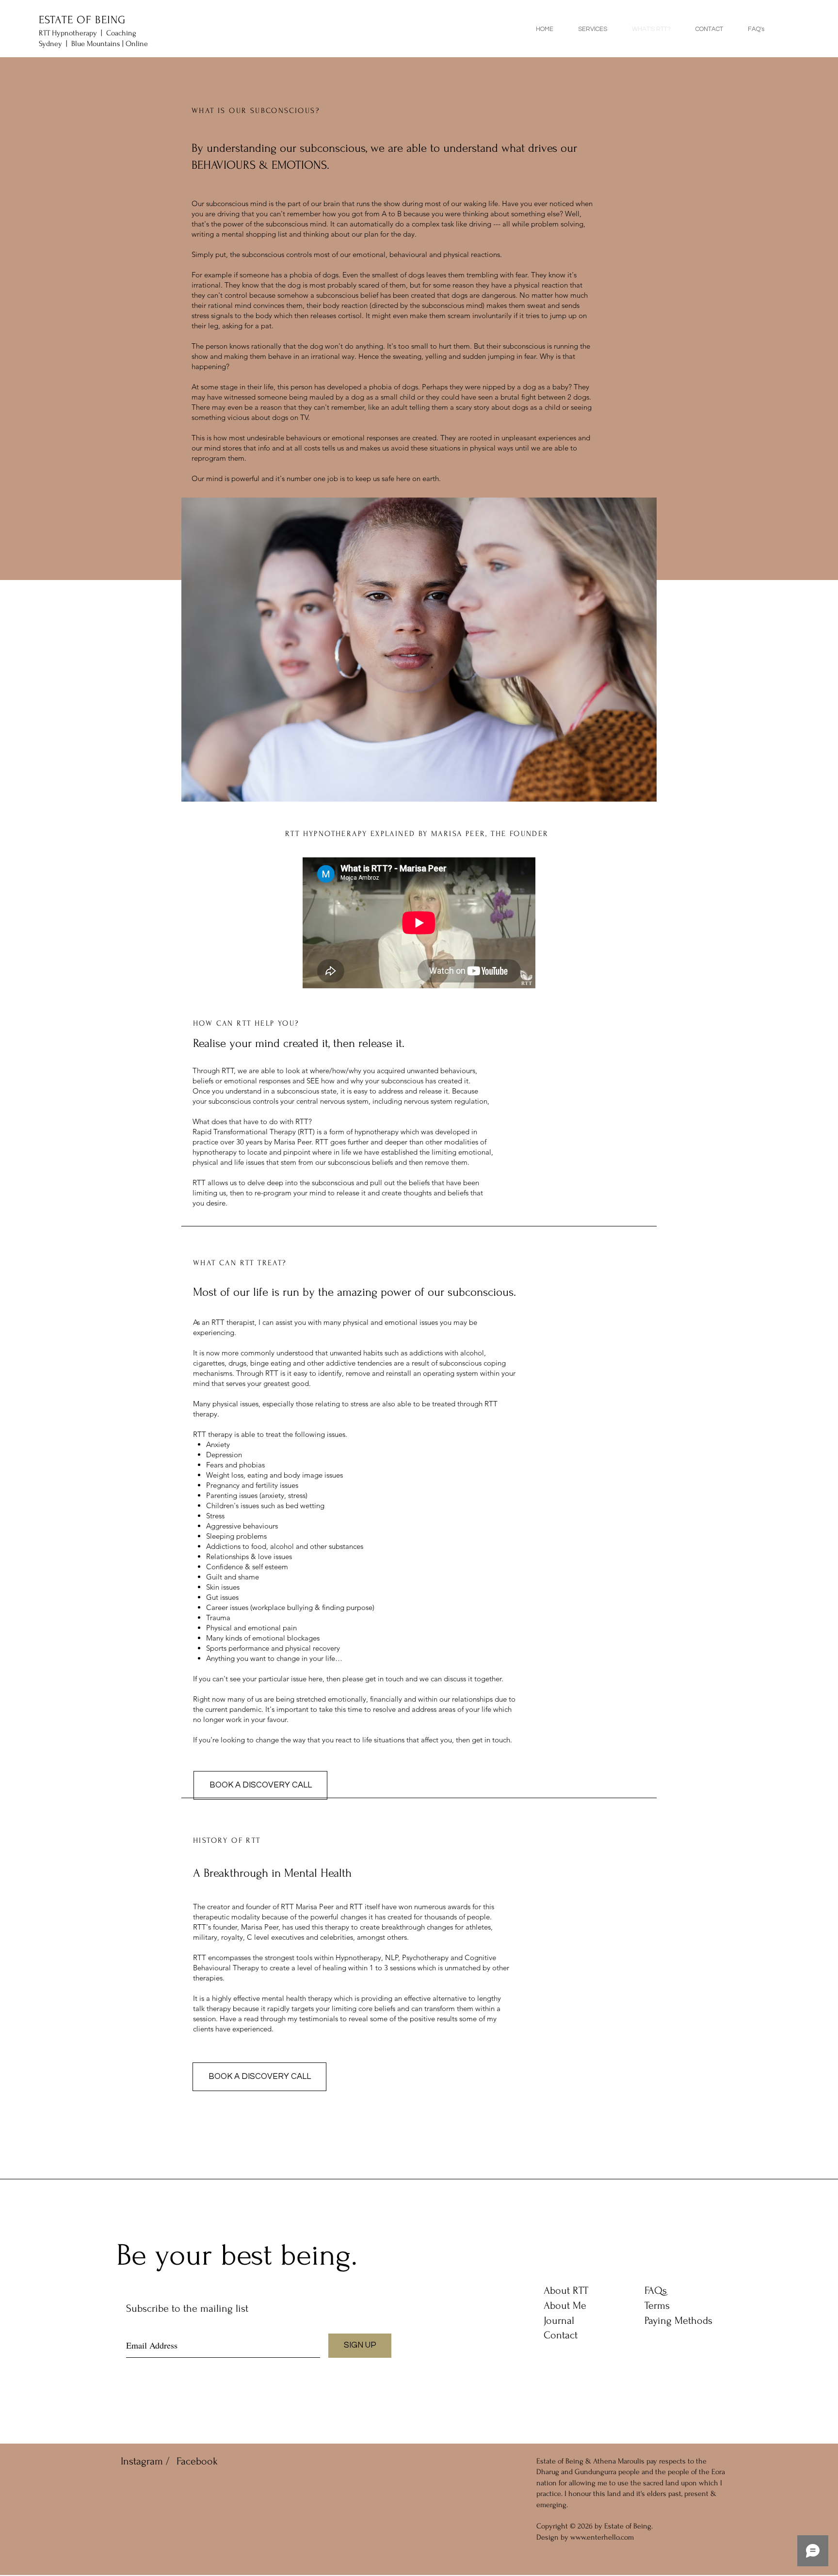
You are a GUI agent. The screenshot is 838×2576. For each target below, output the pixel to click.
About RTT (566, 2290)
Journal (559, 2320)
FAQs (656, 2290)
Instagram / (145, 2461)
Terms (657, 2305)
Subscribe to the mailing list (187, 2308)
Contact (561, 2335)
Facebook (197, 2461)
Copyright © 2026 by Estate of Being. (595, 2526)
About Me (565, 2305)
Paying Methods (678, 2320)
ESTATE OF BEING (82, 20)
